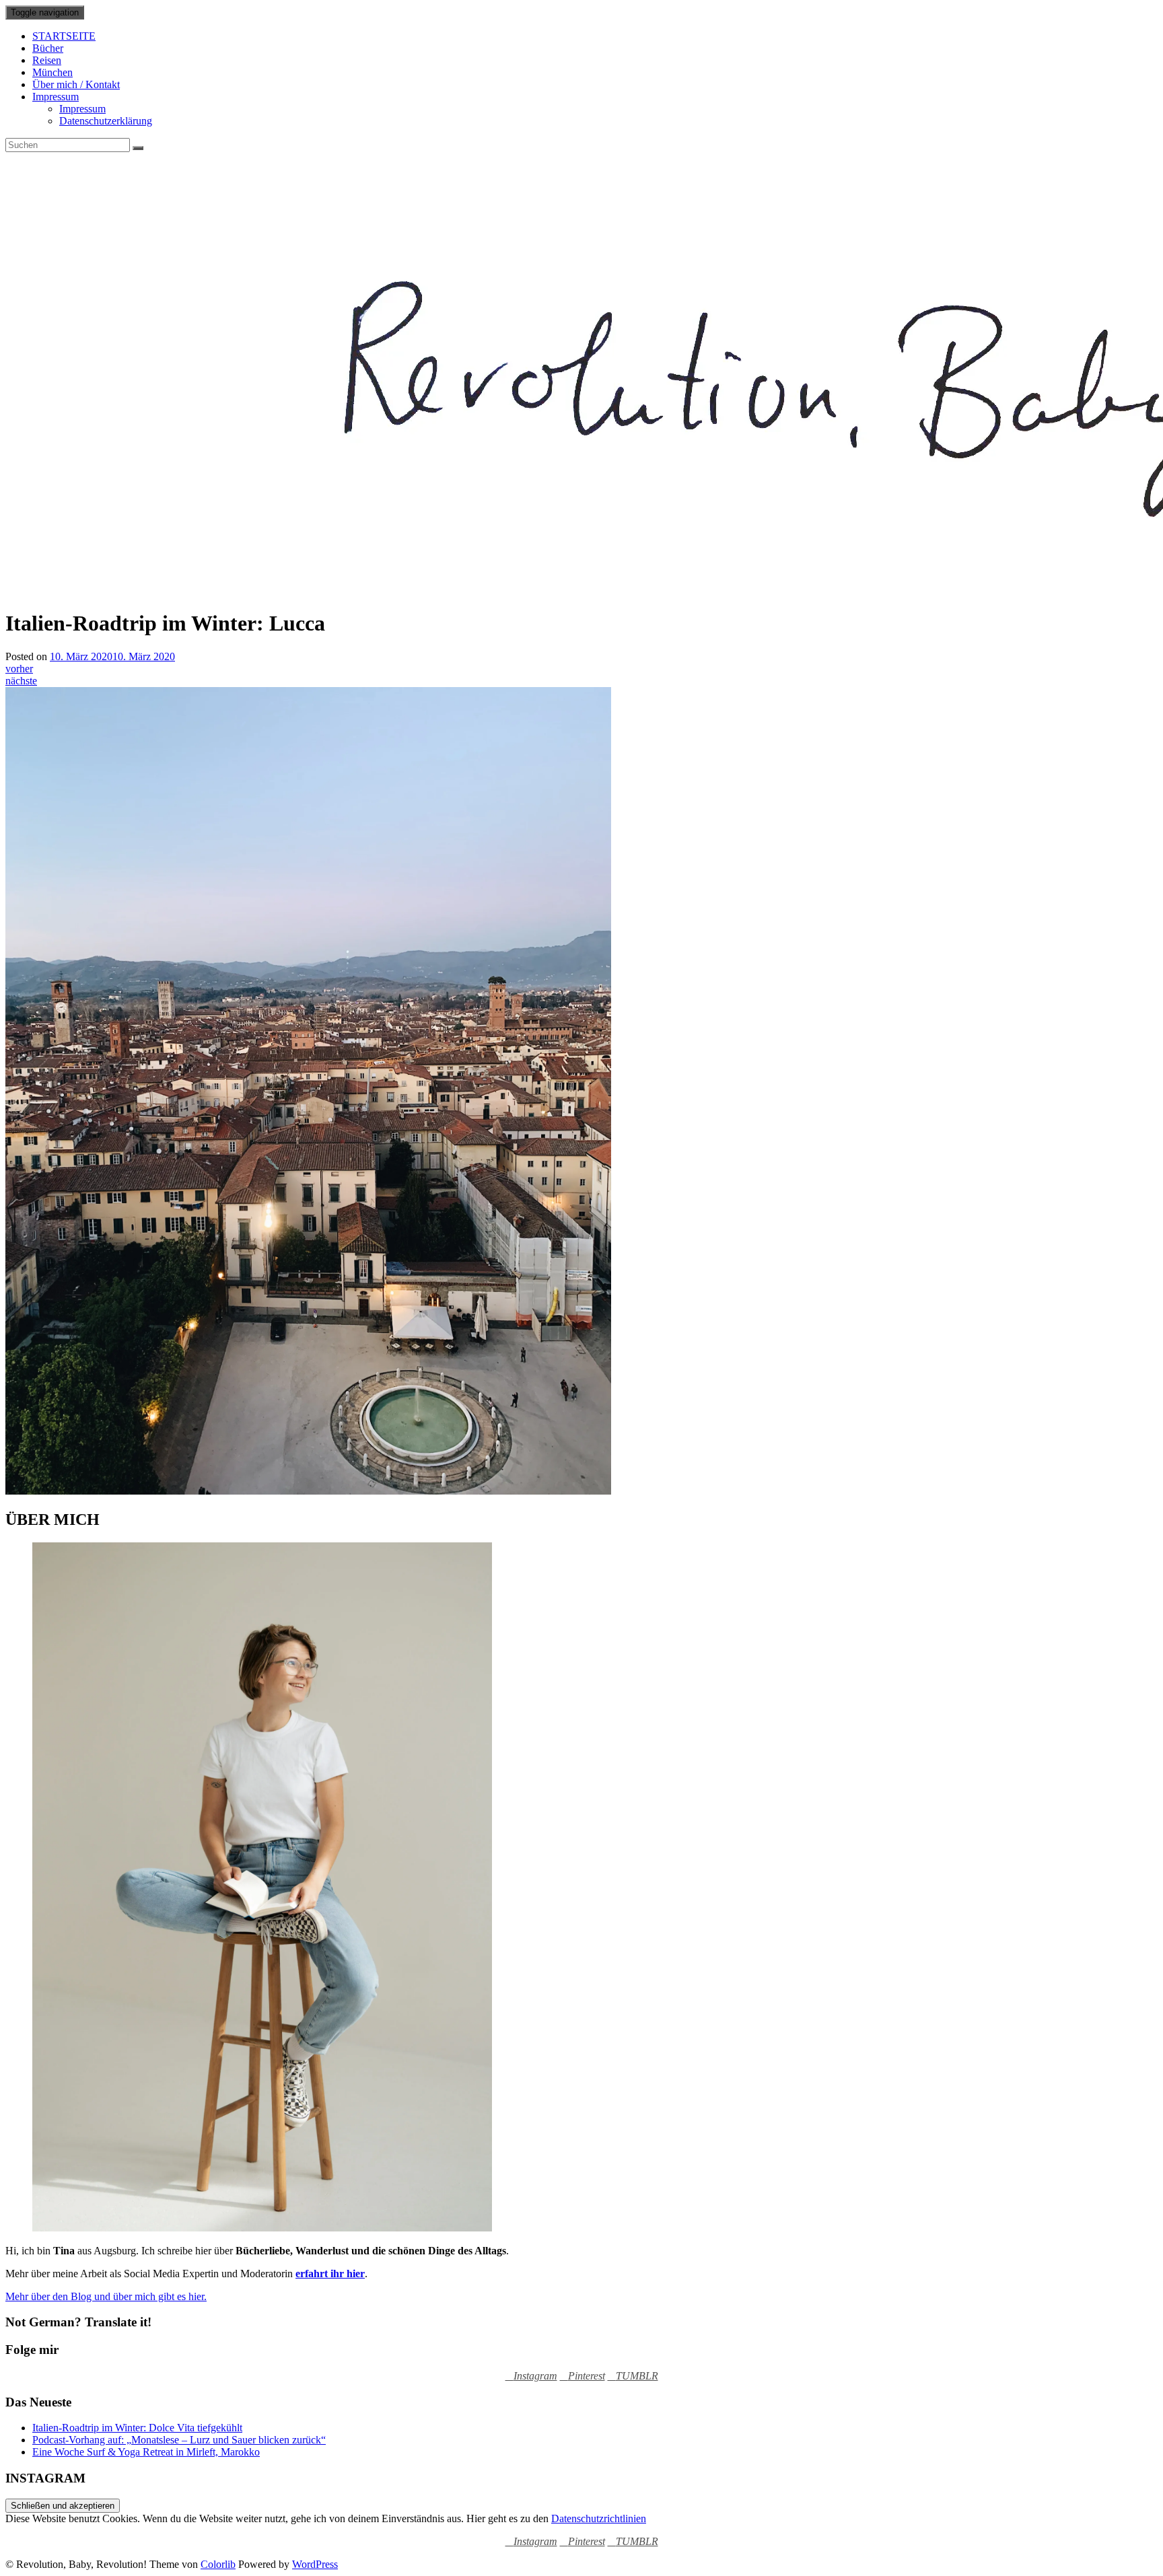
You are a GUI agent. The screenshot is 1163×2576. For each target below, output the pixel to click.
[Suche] (138, 148)
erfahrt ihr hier (330, 2274)
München (52, 72)
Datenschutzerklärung (106, 121)
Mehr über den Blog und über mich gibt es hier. (106, 2296)
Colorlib (218, 2564)
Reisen (47, 60)
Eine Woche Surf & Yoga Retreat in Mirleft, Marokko (146, 2452)
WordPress (315, 2564)
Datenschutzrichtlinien (599, 2518)
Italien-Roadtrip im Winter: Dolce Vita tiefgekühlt (137, 2428)
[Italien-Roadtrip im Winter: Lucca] (308, 1491)
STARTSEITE (64, 36)
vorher (19, 669)
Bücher (48, 48)
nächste (21, 681)
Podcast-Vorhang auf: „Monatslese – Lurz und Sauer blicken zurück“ (179, 2440)
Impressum (56, 97)
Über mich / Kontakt (76, 84)
